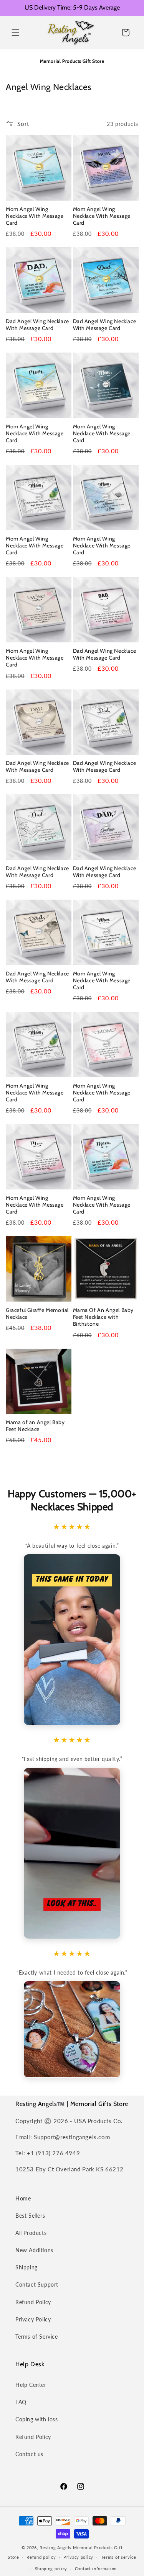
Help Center (31, 2385)
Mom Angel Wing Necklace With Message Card (35, 216)
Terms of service (119, 2557)
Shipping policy (51, 2569)
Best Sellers (30, 2216)
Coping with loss (37, 2419)
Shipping (26, 2267)
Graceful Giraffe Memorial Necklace (37, 1313)
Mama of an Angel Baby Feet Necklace (35, 1426)
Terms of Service (37, 2337)
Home (23, 2198)
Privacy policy (78, 2557)
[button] (15, 33)
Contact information (96, 2569)
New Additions (34, 2250)
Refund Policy (33, 2302)
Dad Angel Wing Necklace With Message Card (37, 325)
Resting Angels (55, 2547)
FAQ (21, 2402)
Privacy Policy (33, 2319)
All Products (31, 2233)
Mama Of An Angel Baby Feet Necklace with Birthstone (103, 1317)
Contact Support (37, 2284)
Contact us (29, 2454)
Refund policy (41, 2557)
